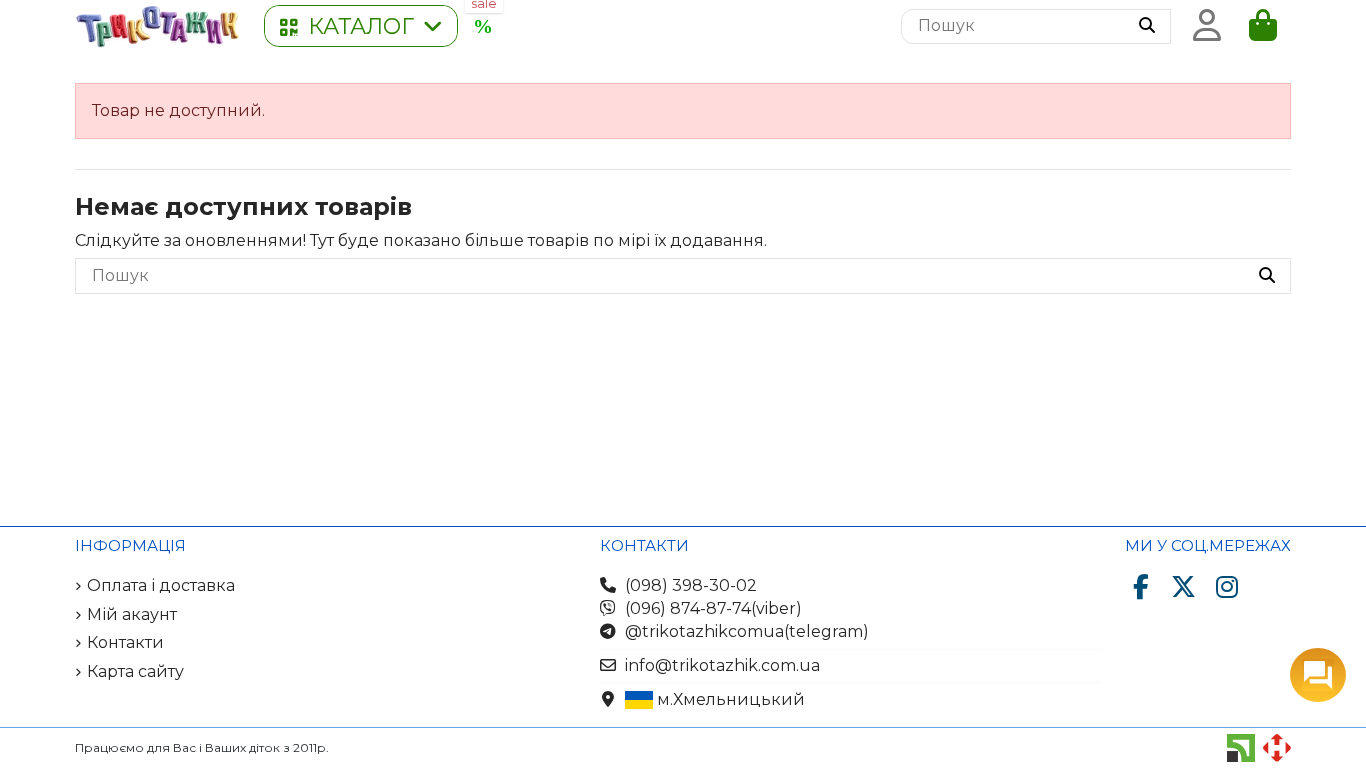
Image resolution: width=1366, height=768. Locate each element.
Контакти (125, 642)
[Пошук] (1147, 27)
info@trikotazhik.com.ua (722, 665)
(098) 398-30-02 (691, 585)
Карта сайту (135, 671)
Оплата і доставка (161, 585)
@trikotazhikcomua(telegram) (747, 631)
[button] (361, 26)
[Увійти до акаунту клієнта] (1207, 26)
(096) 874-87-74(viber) (713, 608)
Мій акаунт (132, 614)
